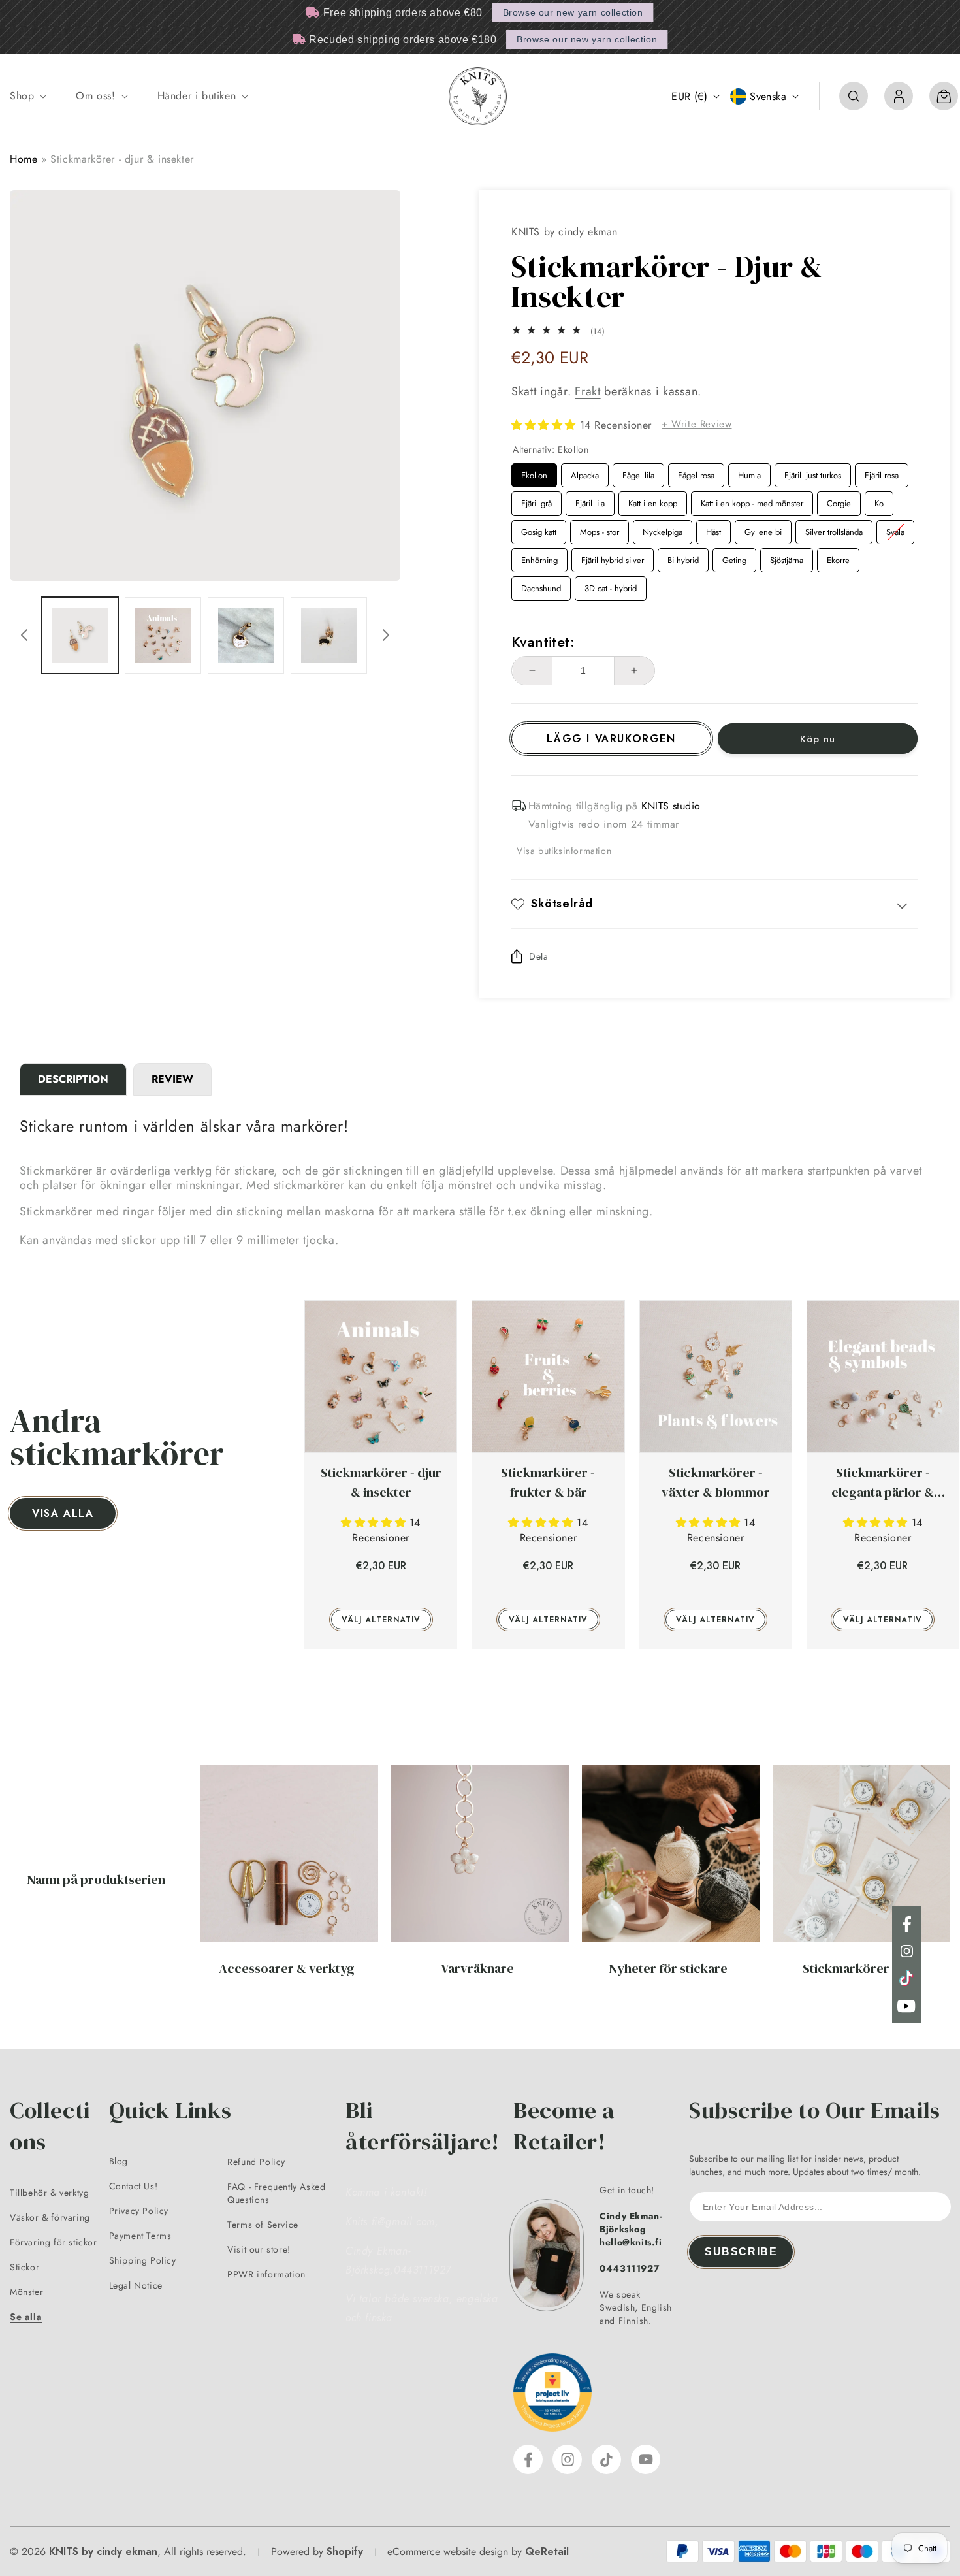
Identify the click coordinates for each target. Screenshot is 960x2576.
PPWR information (266, 2274)
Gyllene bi (763, 529)
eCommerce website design (448, 2552)
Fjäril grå (537, 500)
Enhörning (540, 557)
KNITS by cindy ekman (103, 2552)
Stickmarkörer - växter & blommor (716, 1482)
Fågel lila (638, 472)
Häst (714, 529)
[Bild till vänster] (24, 635)
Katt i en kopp (653, 500)
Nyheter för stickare (668, 1968)
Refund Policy (256, 2162)
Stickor (24, 2267)
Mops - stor (600, 529)
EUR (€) (689, 96)
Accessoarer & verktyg (287, 1968)
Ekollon (535, 472)
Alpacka (585, 472)
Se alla (26, 2317)
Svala (896, 529)
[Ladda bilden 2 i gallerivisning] (163, 635)
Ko (879, 500)
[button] (27, 96)
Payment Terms (140, 2236)
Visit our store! (259, 2249)
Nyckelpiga (663, 529)
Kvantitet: (543, 642)
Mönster (26, 2292)
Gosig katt (539, 529)
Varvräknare (477, 1968)
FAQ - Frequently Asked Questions (276, 2193)
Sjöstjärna (787, 557)
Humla (750, 472)
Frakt (588, 391)
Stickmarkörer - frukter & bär (548, 1482)
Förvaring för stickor (54, 2242)
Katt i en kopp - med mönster (752, 500)
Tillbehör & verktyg (49, 2193)
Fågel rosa (696, 472)
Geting (735, 557)
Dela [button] (538, 956)
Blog (119, 2161)
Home (24, 159)
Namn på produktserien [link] (96, 1880)
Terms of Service (263, 2225)
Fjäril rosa (882, 472)
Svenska (768, 96)
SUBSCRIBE (741, 2252)
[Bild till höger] (386, 635)
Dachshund (541, 585)
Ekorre (838, 557)
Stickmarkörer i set (859, 1968)
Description (73, 1079)
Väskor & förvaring (50, 2217)
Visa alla (63, 1513)
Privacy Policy (139, 2211)
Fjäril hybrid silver (613, 557)
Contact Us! (134, 2186)
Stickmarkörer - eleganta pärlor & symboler (883, 1483)
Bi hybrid (683, 557)
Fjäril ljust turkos (813, 472)
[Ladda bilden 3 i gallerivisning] (246, 635)
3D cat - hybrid (611, 585)
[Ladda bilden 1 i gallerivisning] (80, 635)
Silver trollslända (834, 529)
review (172, 1079)
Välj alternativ (381, 1620)
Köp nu (818, 739)
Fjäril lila (590, 500)
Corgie (839, 500)
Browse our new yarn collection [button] (573, 12)
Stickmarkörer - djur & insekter (381, 1482)
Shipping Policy (143, 2260)
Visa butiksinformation (564, 851)
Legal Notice (136, 2285)
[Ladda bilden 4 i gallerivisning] (329, 635)
